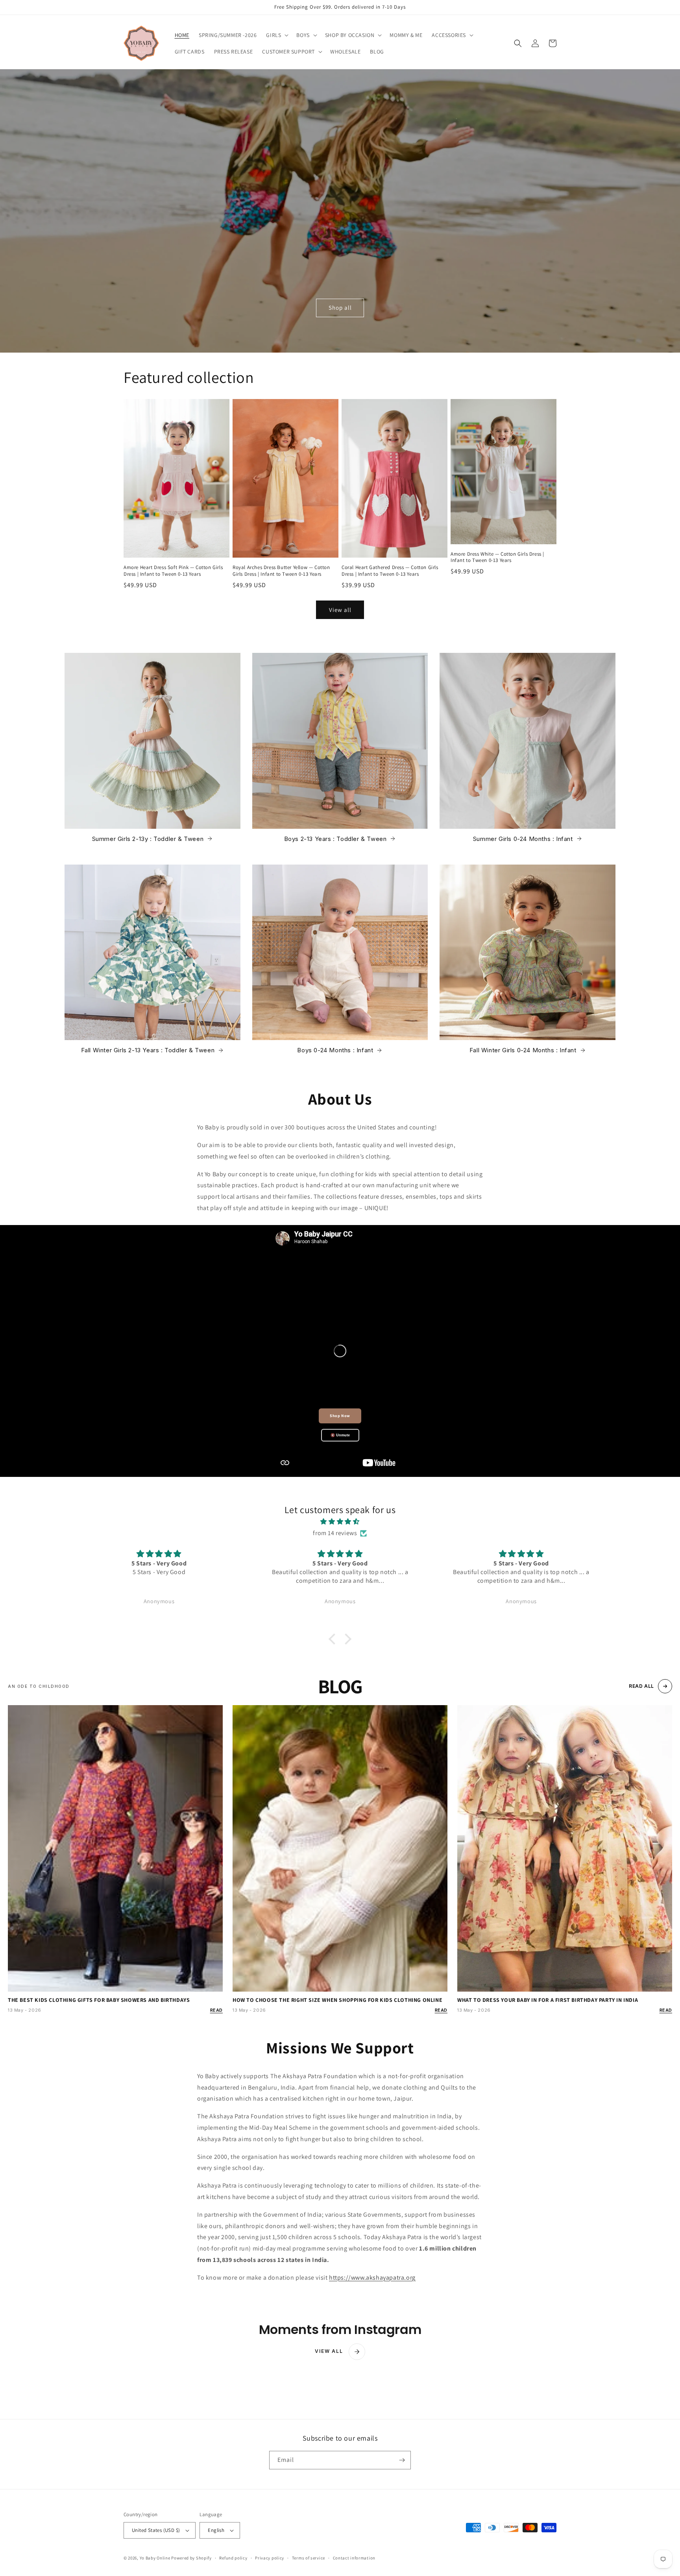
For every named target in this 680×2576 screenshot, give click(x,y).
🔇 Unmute (340, 1435)
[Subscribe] (402, 2460)
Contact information (354, 2558)
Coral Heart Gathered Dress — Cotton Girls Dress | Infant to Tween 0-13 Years (390, 571)
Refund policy (233, 2558)
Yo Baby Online (155, 2558)
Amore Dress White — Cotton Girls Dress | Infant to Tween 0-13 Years (497, 557)
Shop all (340, 308)
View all (340, 610)
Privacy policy (270, 2558)
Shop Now (340, 1416)
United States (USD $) (156, 2530)
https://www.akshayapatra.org (372, 2278)
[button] (276, 35)
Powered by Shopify (191, 2558)
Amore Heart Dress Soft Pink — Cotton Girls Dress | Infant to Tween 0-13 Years (173, 571)
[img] (340, 1522)
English (216, 2530)
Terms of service (309, 2558)
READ (216, 2010)
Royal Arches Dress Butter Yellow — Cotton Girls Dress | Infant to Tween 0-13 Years (281, 571)
